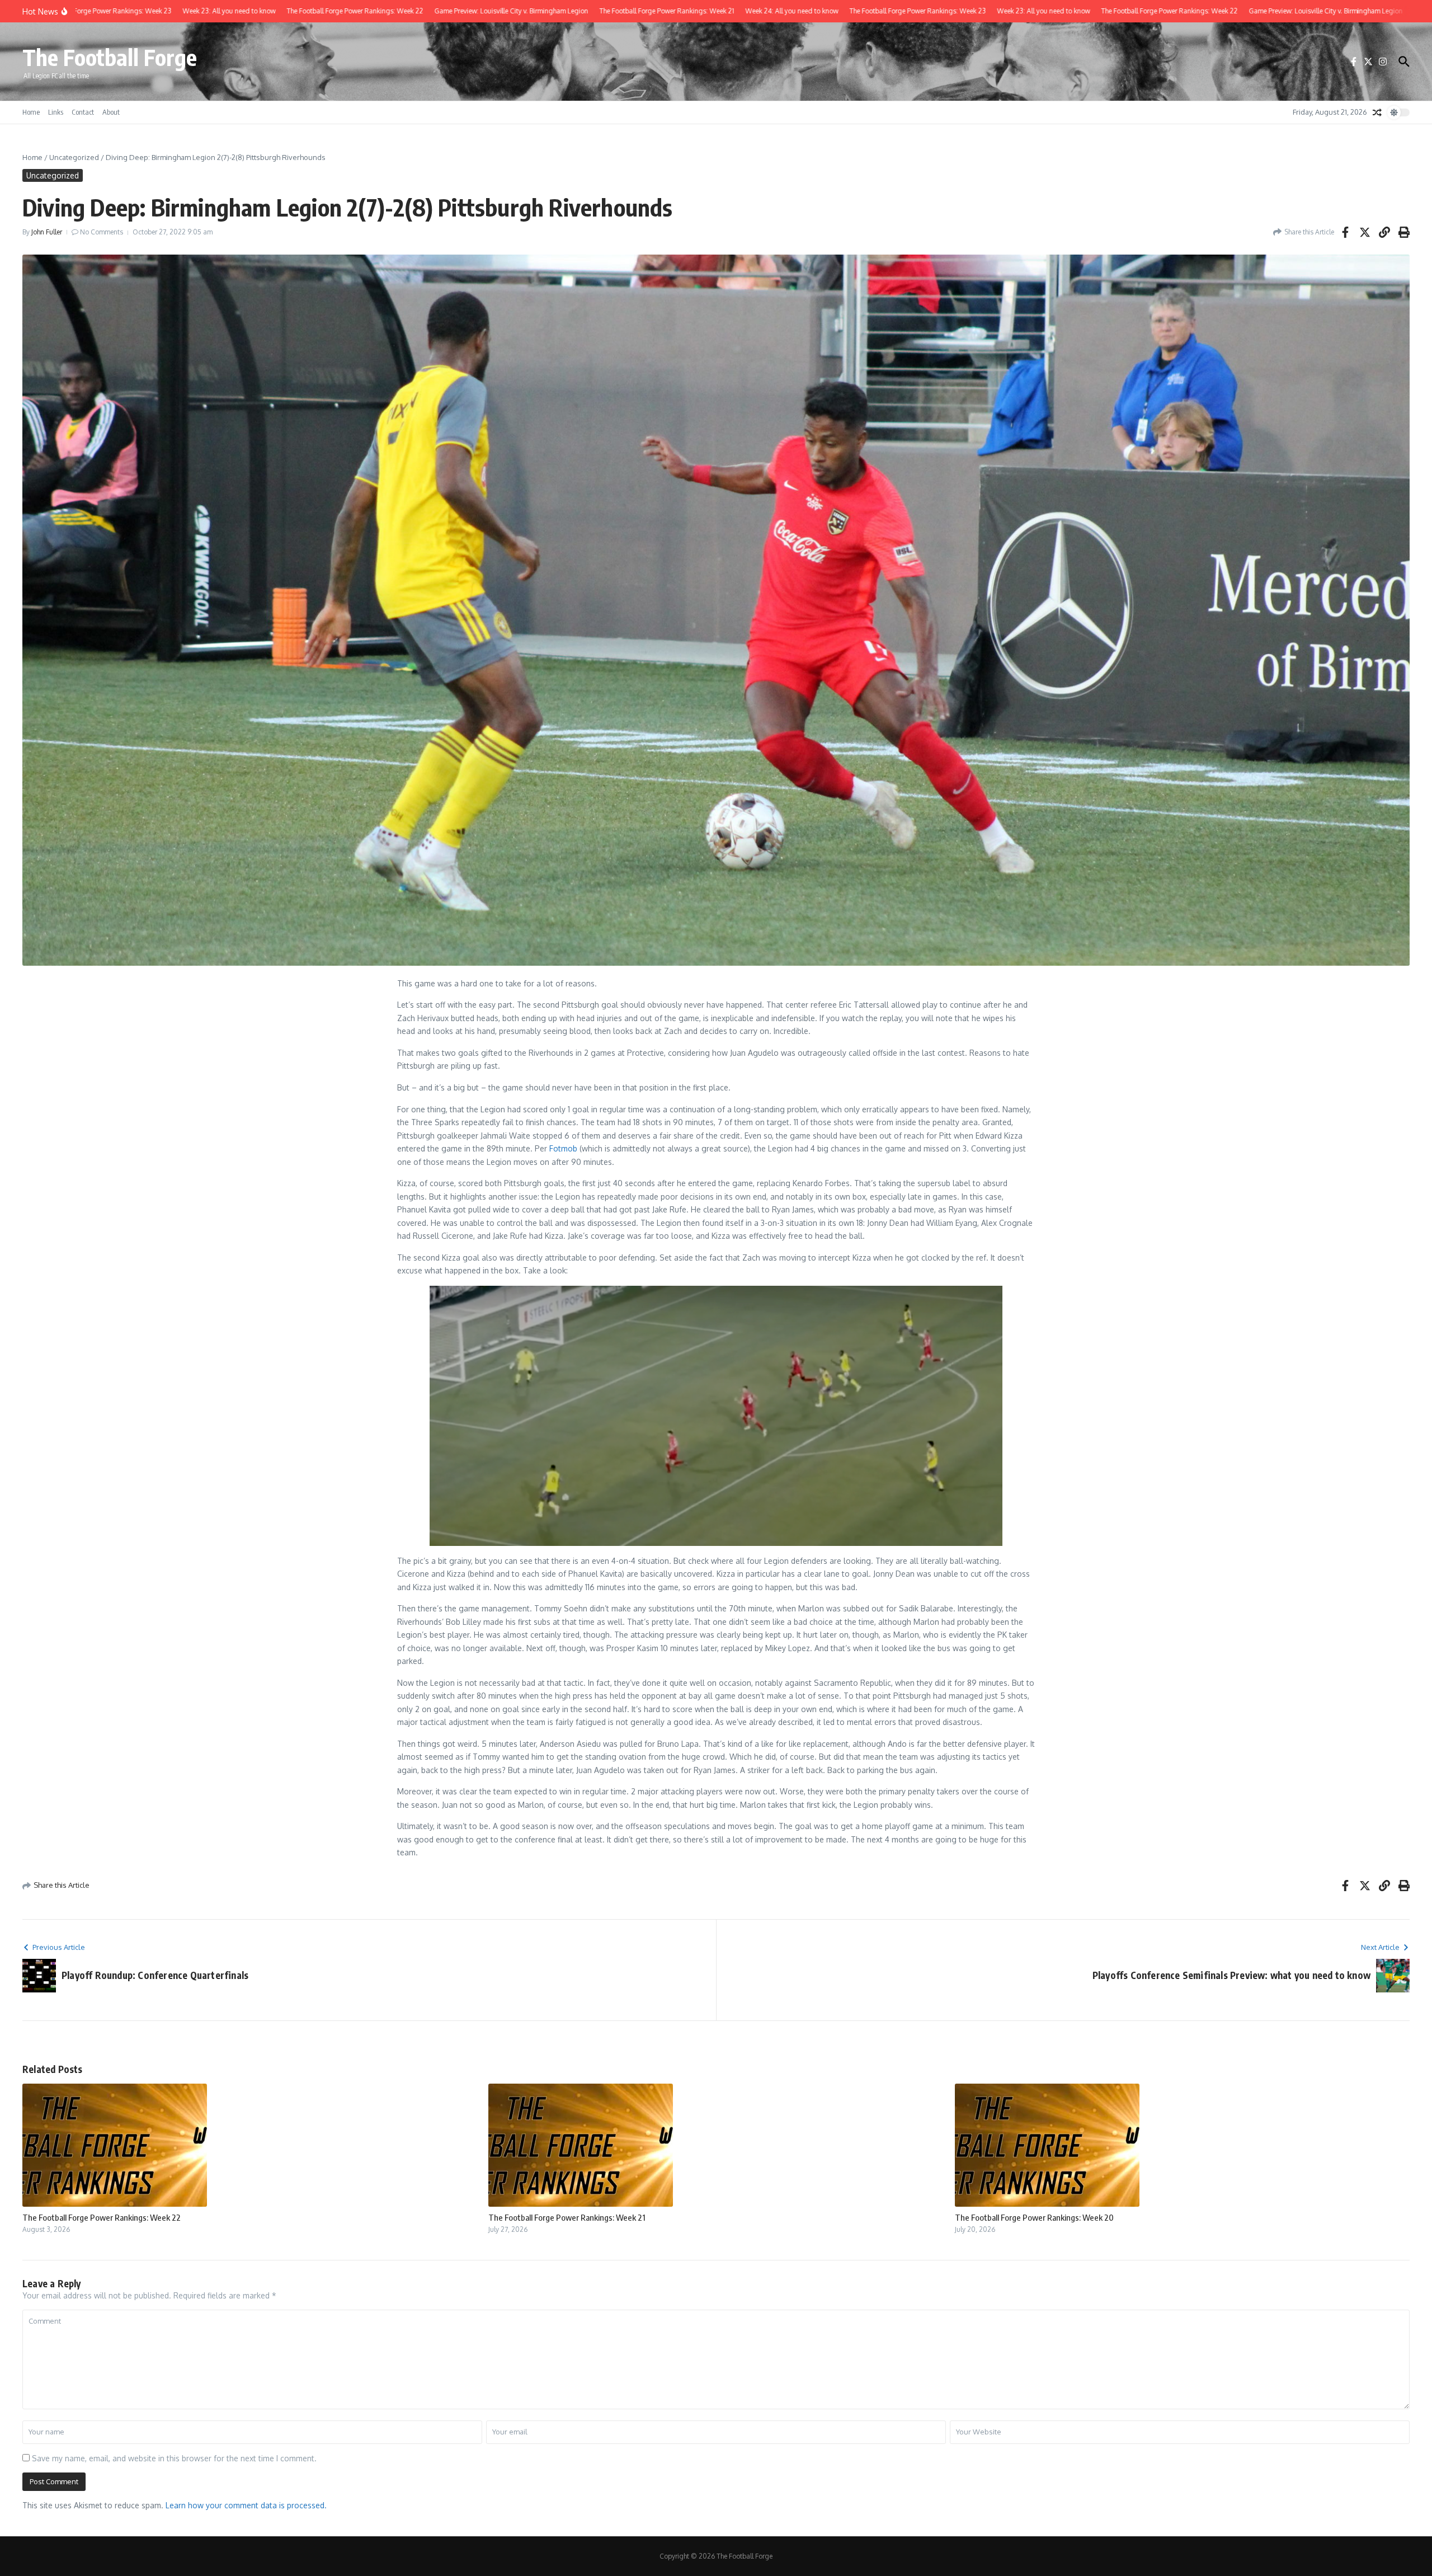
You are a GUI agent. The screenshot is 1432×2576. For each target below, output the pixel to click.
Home (31, 112)
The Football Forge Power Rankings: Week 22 (102, 2217)
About (111, 112)
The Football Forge (110, 57)
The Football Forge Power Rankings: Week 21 (567, 2217)
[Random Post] (1377, 112)
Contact (83, 112)
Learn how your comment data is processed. (246, 2505)
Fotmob (563, 1148)
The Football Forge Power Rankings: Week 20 (1034, 2217)
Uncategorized (74, 157)
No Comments (102, 232)
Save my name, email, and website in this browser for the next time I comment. (174, 2458)
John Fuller (47, 232)
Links (56, 112)
